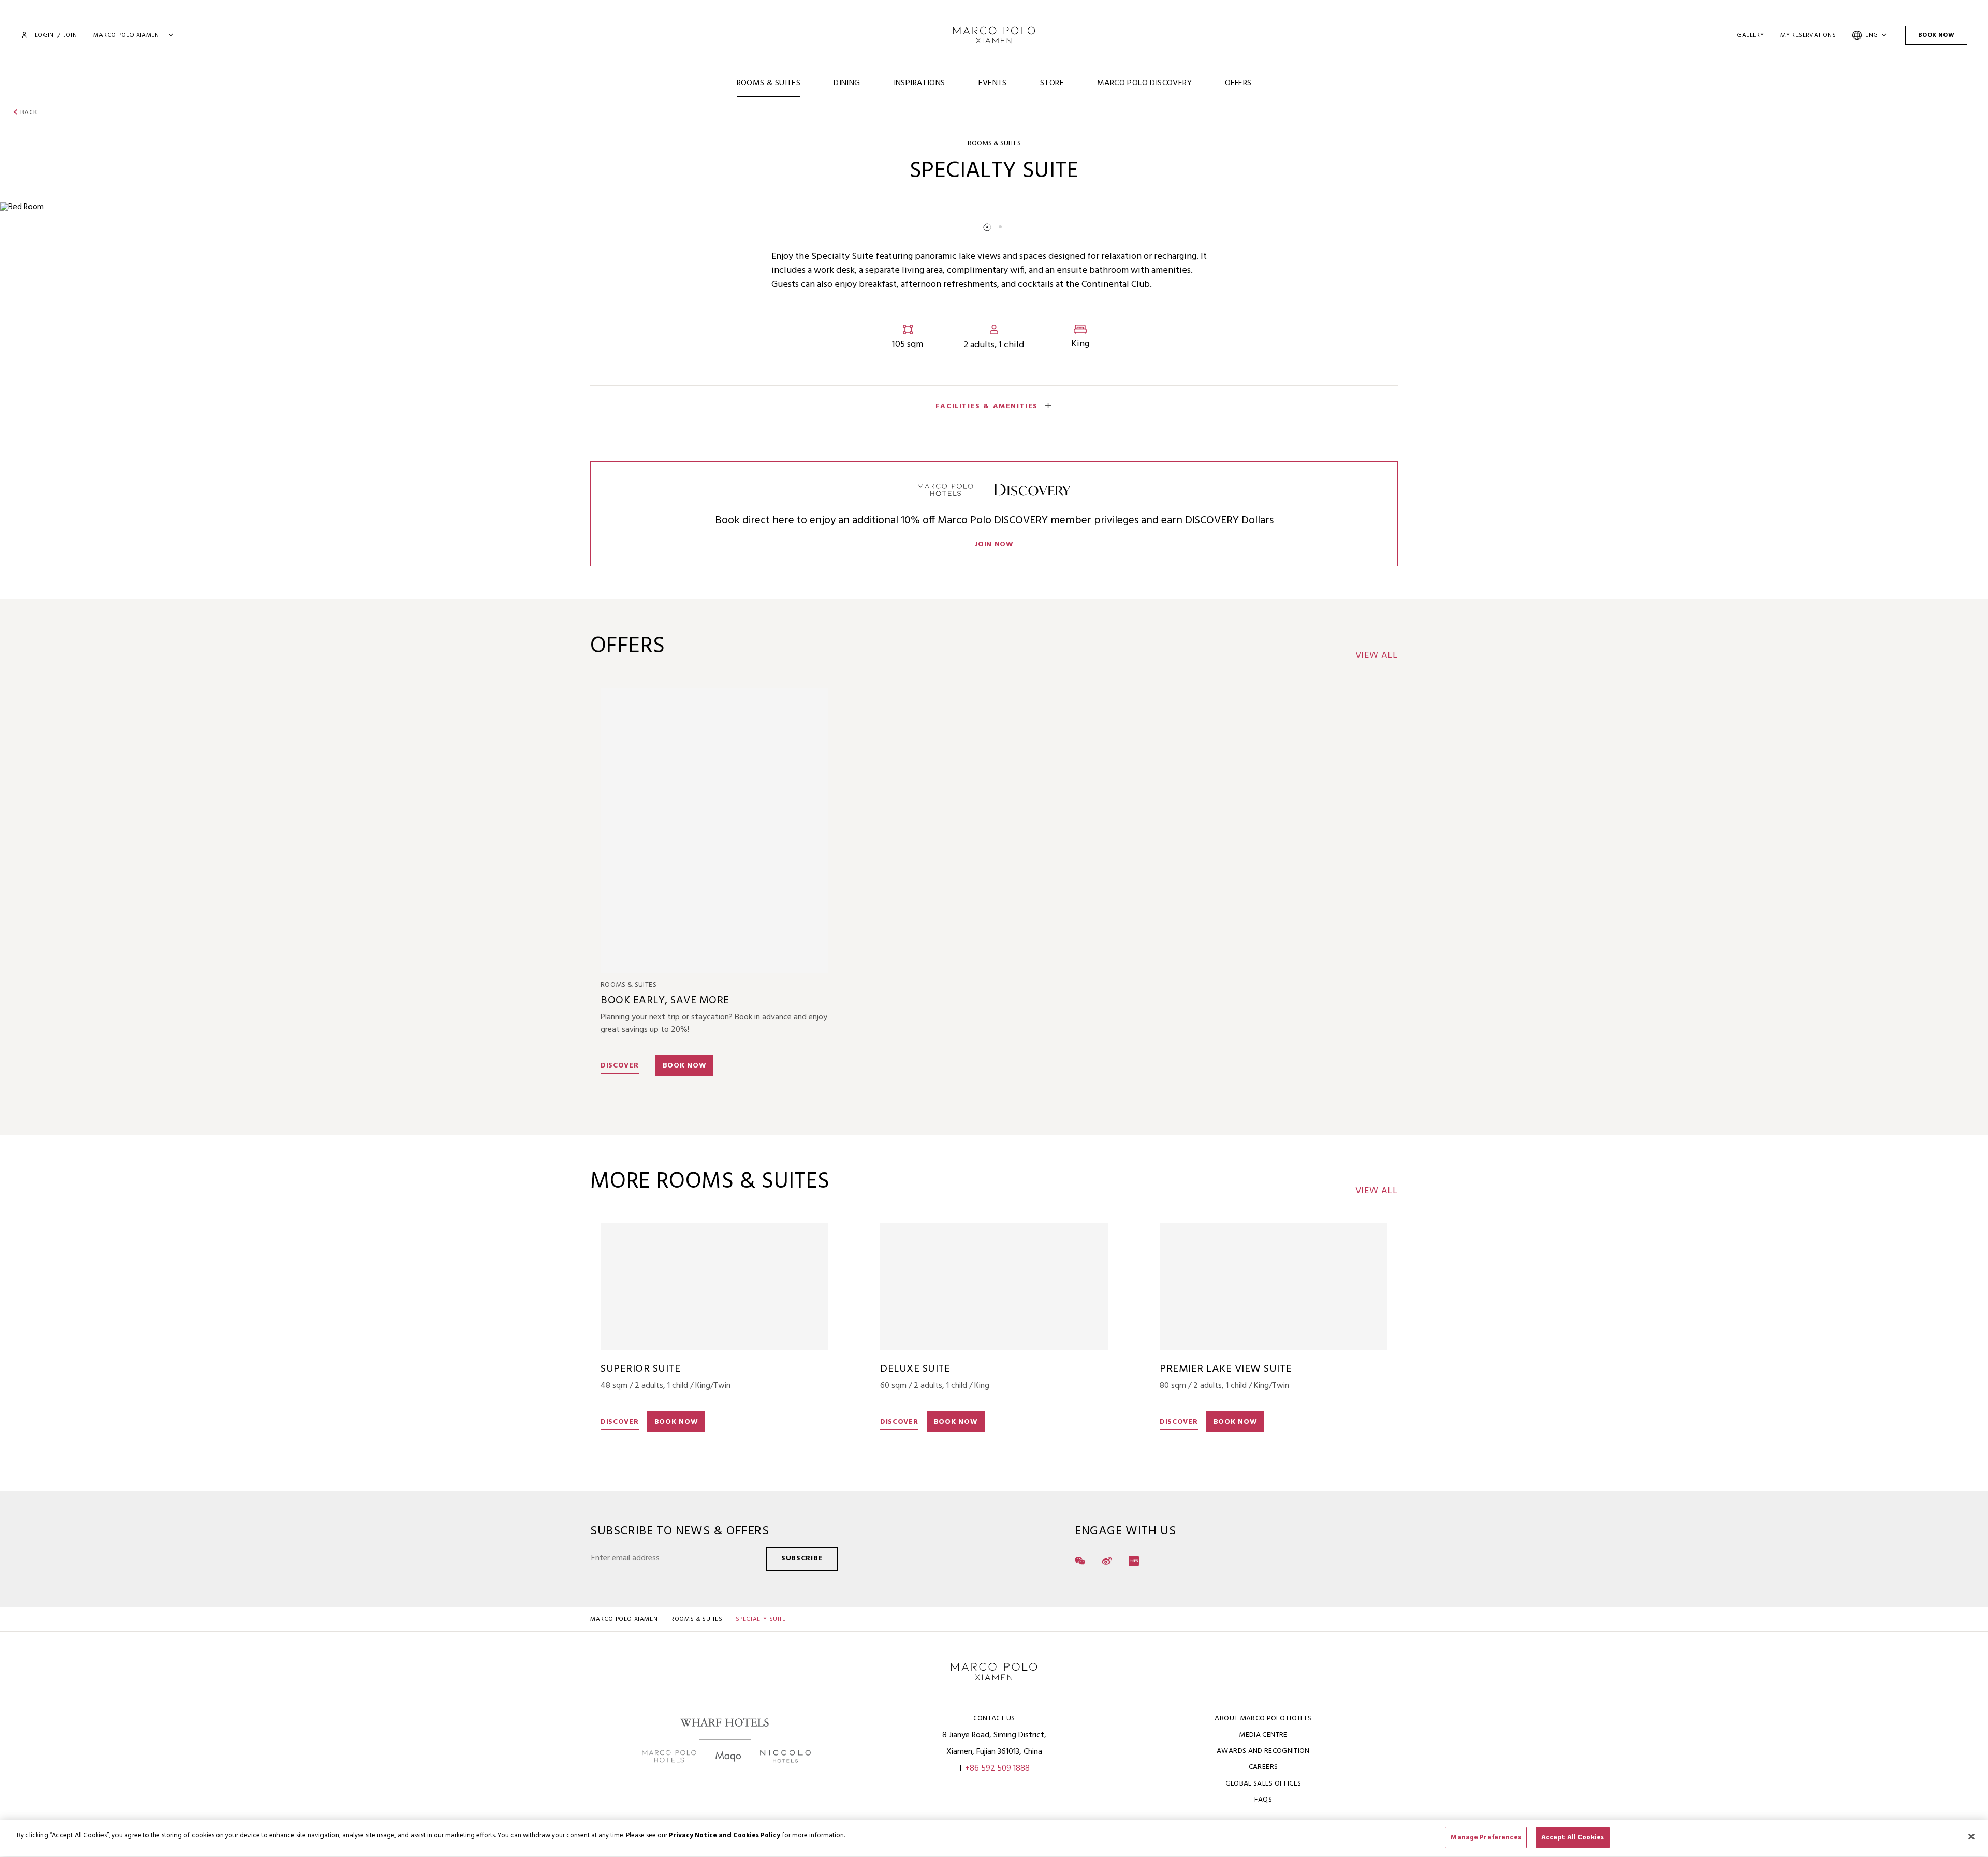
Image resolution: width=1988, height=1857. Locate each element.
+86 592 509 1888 (997, 1768)
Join (70, 35)
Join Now (994, 544)
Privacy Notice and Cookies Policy (725, 1836)
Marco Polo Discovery (1144, 83)
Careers (1263, 1767)
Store (1052, 83)
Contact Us (994, 1719)
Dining (847, 83)
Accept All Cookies (1573, 1838)
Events (993, 83)
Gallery (1750, 35)
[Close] (1971, 1836)
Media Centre (1263, 1735)
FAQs (1263, 1800)
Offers (1238, 83)
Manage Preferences (1486, 1838)
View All (1377, 656)
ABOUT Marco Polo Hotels (1263, 1719)
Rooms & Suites (769, 83)
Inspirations (919, 83)
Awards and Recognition (1263, 1751)
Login (44, 35)
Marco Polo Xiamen (624, 1619)
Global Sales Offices (1263, 1784)
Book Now (1936, 35)
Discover (620, 1066)
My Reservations (1808, 35)
